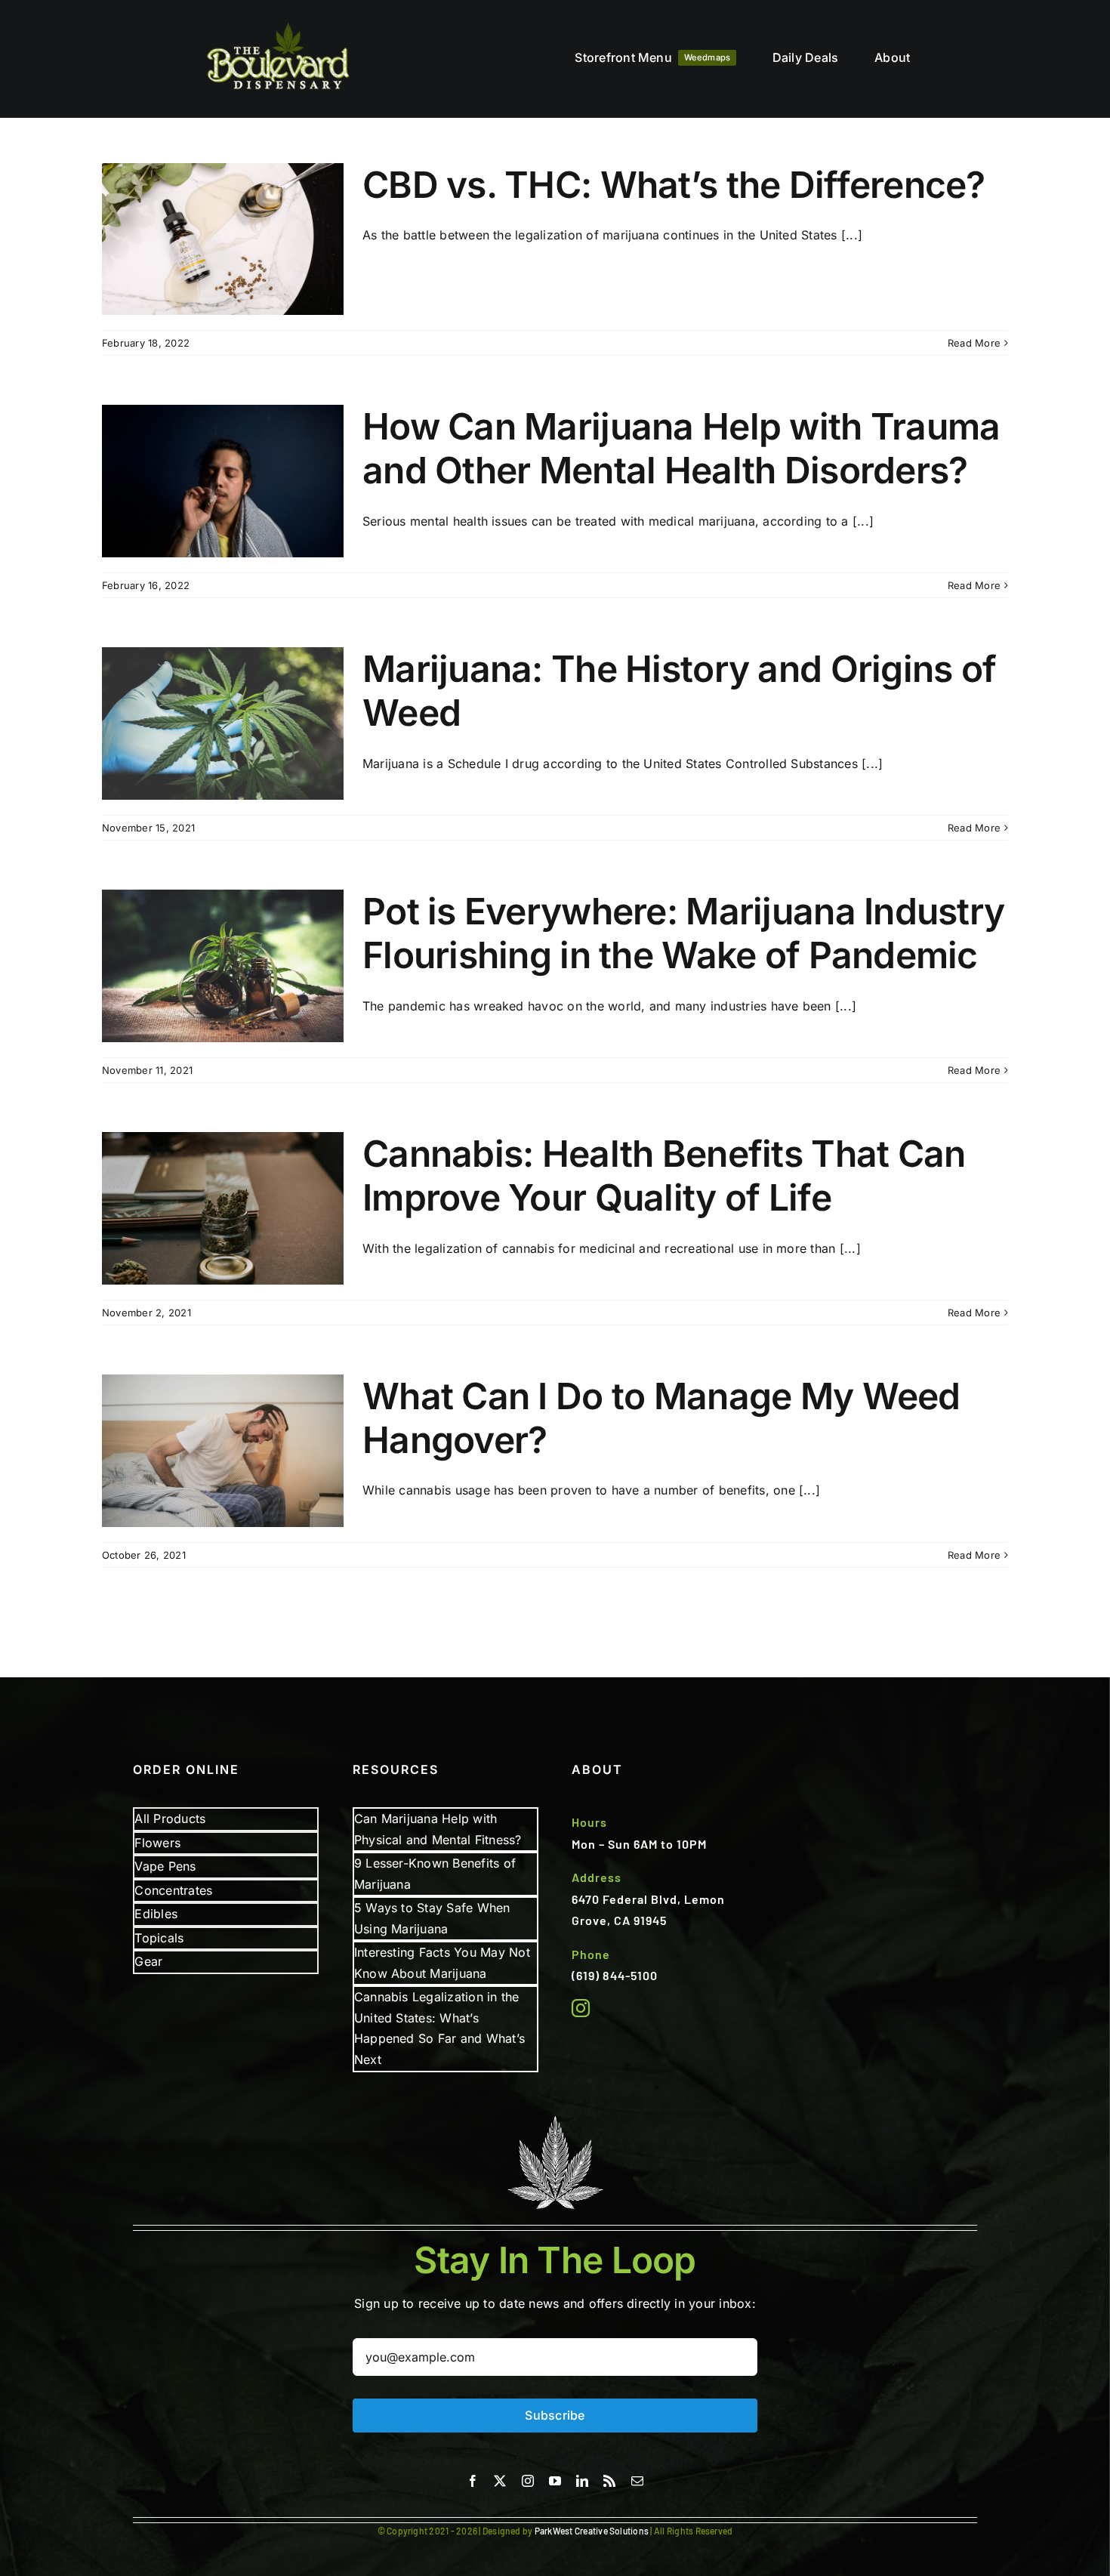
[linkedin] (582, 2481)
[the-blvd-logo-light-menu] (278, 23)
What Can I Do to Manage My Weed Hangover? (661, 1418)
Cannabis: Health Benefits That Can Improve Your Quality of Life (664, 1175)
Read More (974, 343)
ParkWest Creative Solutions (592, 2531)
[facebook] (473, 2481)
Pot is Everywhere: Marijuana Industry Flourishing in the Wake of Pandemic (683, 933)
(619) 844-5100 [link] (615, 1975)
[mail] (637, 2481)
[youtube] (555, 2481)
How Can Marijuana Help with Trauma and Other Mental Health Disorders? (681, 448)
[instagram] (581, 2008)
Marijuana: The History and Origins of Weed (679, 691)
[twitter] (500, 2481)
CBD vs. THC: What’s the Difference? (674, 185)
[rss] (609, 2481)
